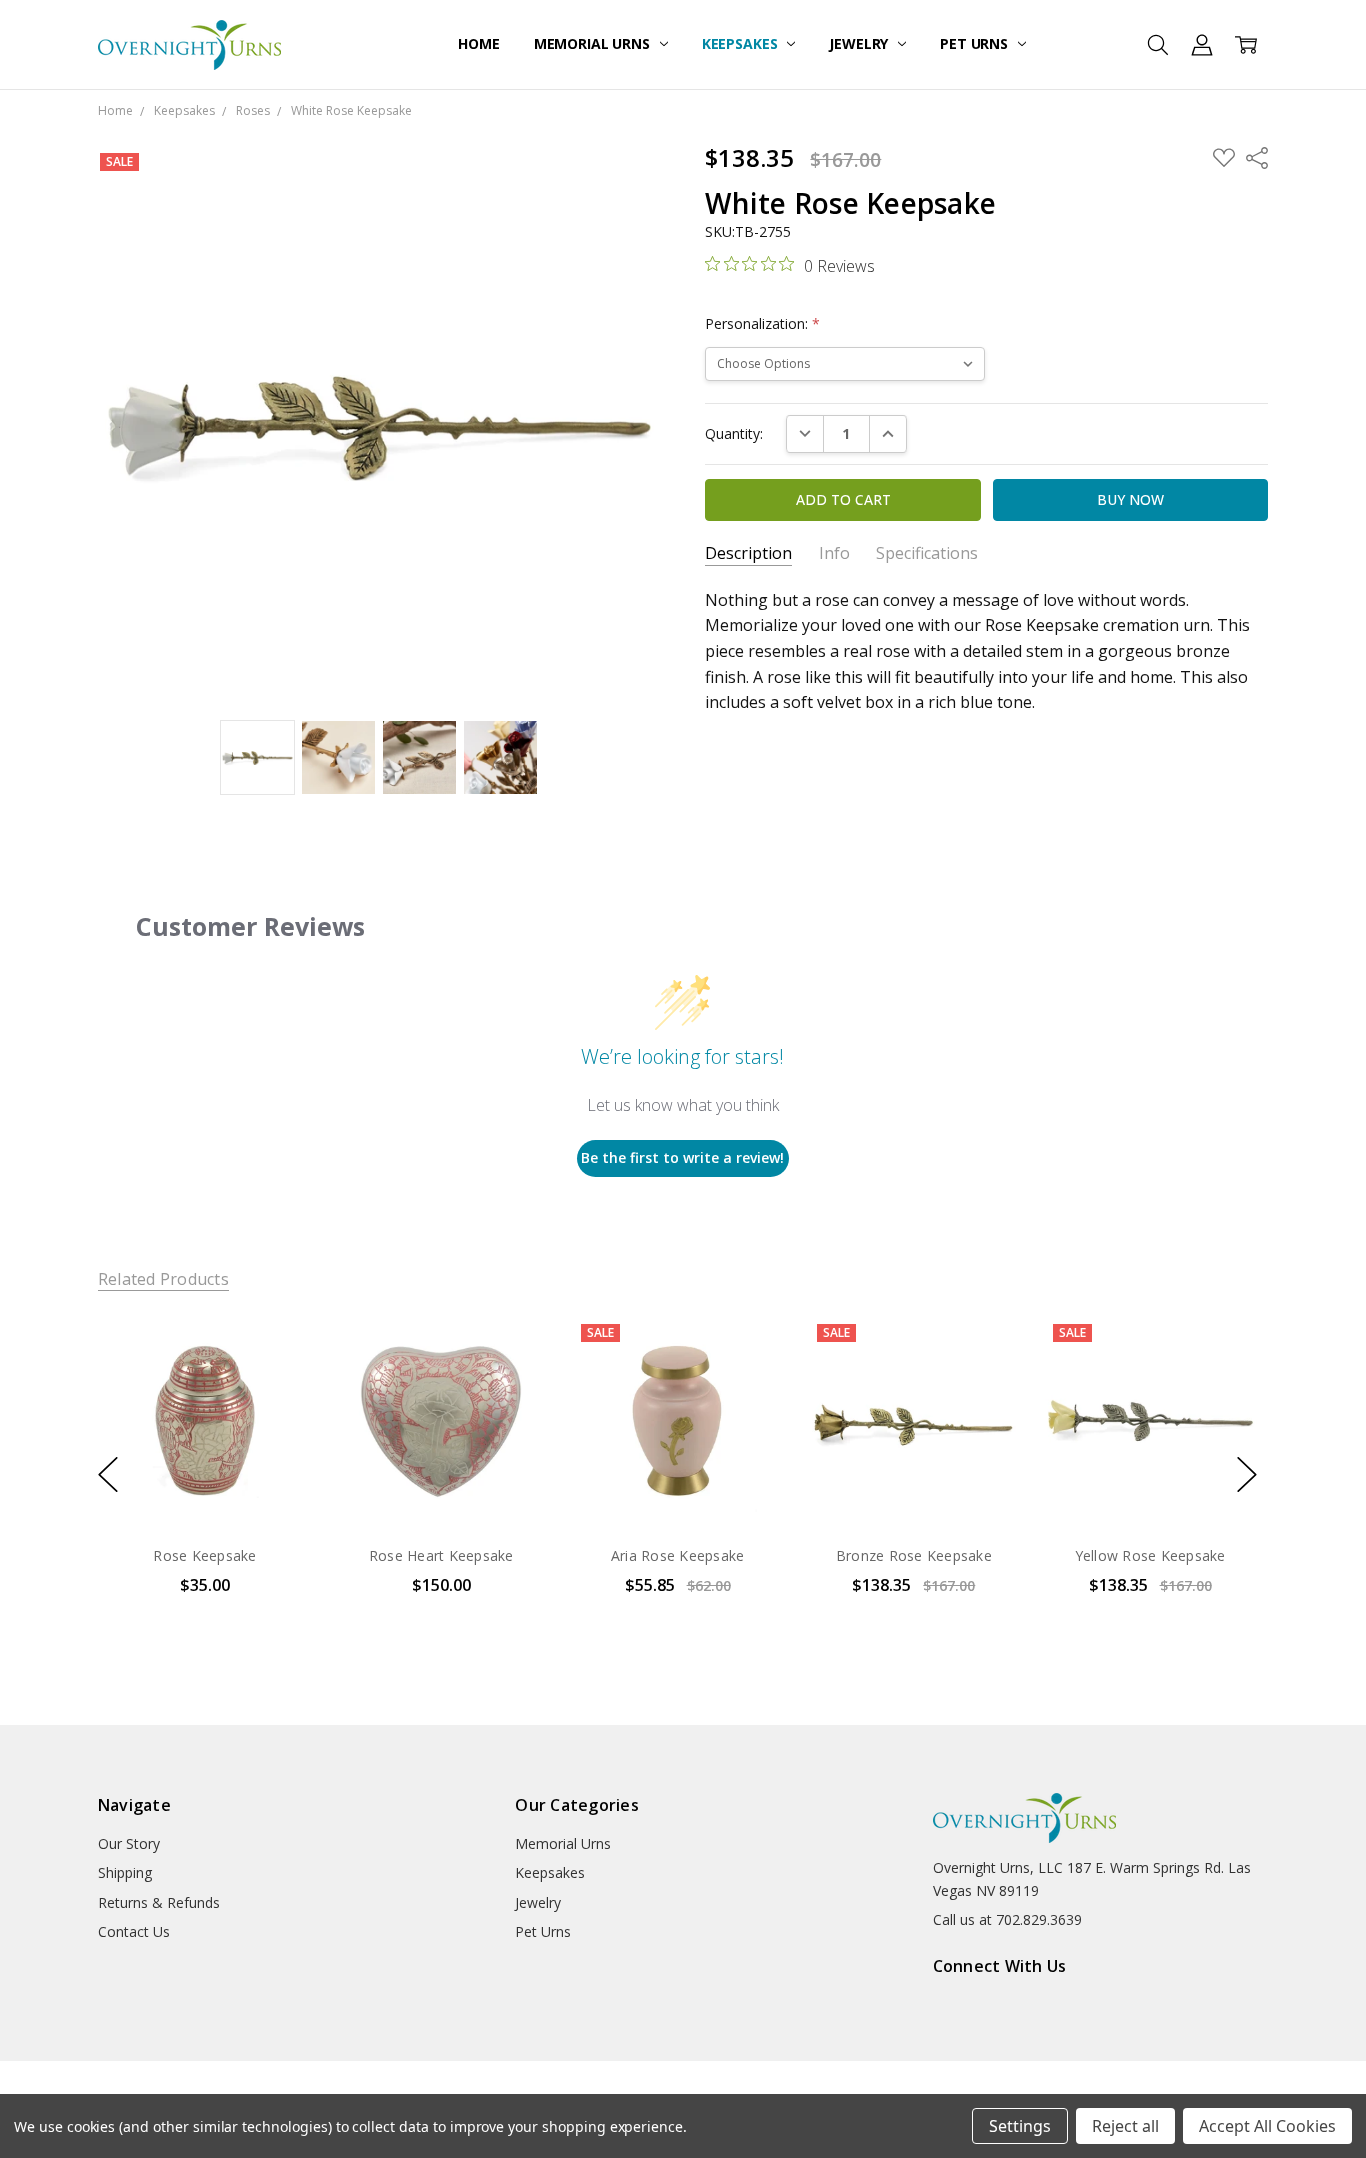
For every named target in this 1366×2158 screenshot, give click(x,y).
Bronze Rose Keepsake (914, 1555)
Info (834, 553)
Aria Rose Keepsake (678, 1555)
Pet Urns (976, 43)
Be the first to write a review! (682, 1157)
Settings (1020, 2126)
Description (748, 553)
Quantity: (734, 433)
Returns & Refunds (159, 1902)
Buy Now (204, 1485)
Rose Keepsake (204, 1555)
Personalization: (762, 323)
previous (108, 1475)
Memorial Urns (594, 43)
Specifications (927, 553)
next (1247, 1475)
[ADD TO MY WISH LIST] (276, 1381)
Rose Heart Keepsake (441, 1555)
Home (478, 43)
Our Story (129, 1843)
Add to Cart (204, 1441)
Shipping (125, 1872)
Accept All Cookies (1267, 2126)
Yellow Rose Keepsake (1149, 1555)
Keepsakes (742, 43)
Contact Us (134, 1931)
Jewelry (860, 43)
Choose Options (677, 1485)
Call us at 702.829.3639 (1007, 1919)
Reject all (1125, 2126)
